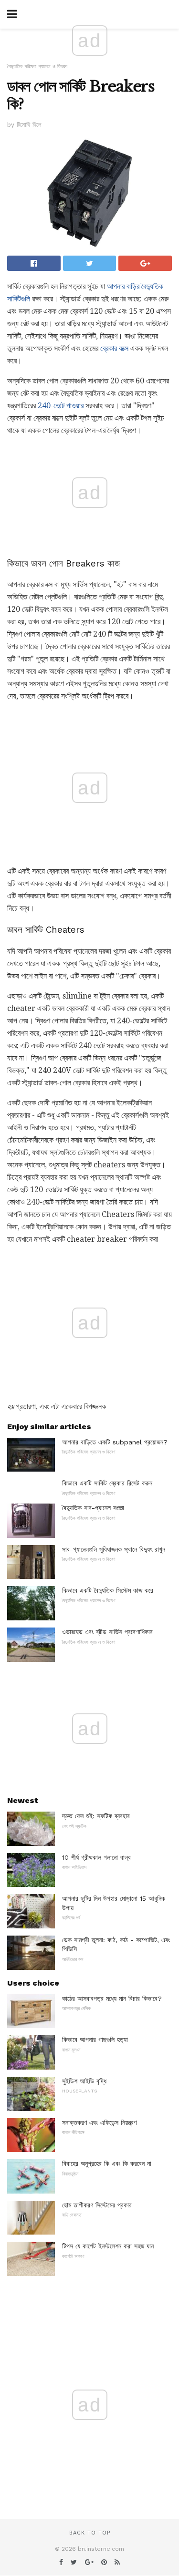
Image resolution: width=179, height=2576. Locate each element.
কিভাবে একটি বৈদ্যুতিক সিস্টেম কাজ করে (108, 1590)
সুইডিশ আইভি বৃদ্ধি (84, 2081)
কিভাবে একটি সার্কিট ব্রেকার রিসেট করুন (107, 1483)
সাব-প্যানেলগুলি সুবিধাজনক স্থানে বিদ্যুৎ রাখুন (114, 1549)
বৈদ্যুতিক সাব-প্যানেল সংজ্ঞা (93, 1508)
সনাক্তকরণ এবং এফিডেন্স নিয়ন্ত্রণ (99, 2123)
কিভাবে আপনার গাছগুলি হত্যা (95, 2040)
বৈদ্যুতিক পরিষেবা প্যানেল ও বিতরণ (37, 67)
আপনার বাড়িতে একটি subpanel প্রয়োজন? (115, 1442)
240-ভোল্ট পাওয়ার (61, 406)
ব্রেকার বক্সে (114, 348)
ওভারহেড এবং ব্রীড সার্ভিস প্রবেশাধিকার (107, 1632)
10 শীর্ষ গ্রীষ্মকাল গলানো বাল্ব (96, 1857)
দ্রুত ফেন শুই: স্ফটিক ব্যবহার (96, 1816)
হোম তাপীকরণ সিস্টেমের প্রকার (97, 2205)
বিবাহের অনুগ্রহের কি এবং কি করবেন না (107, 2164)
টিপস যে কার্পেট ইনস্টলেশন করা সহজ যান (108, 2246)
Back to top (90, 2533)
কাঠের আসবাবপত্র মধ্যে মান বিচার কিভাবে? (112, 1999)
